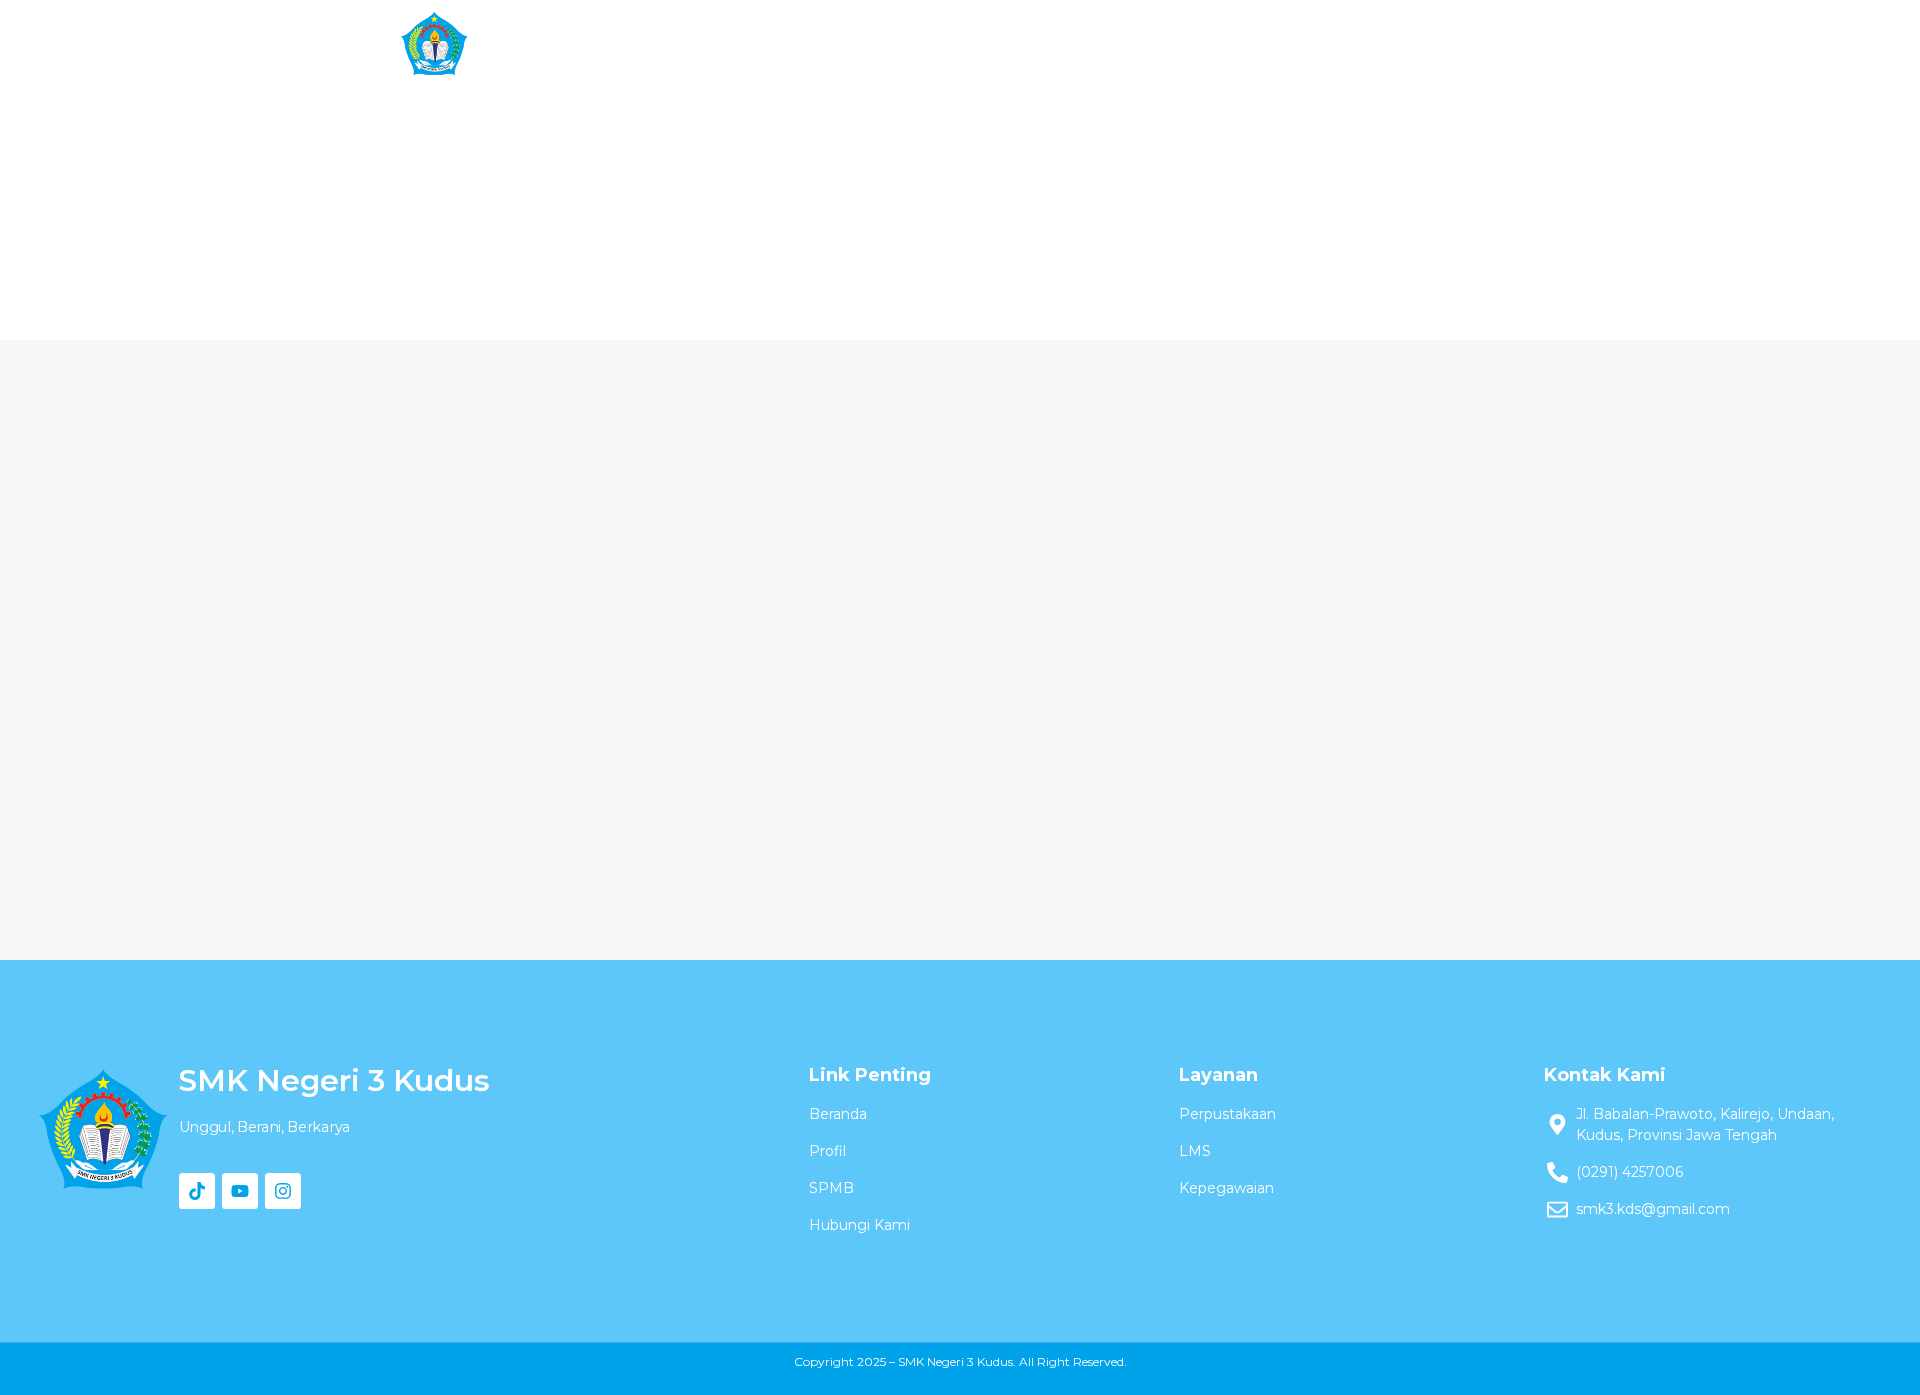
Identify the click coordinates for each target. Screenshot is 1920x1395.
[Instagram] (283, 1191)
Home (642, 44)
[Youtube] (240, 1191)
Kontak (1359, 44)
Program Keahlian (898, 44)
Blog (1260, 44)
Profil (741, 44)
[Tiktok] (197, 1191)
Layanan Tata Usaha (1109, 44)
